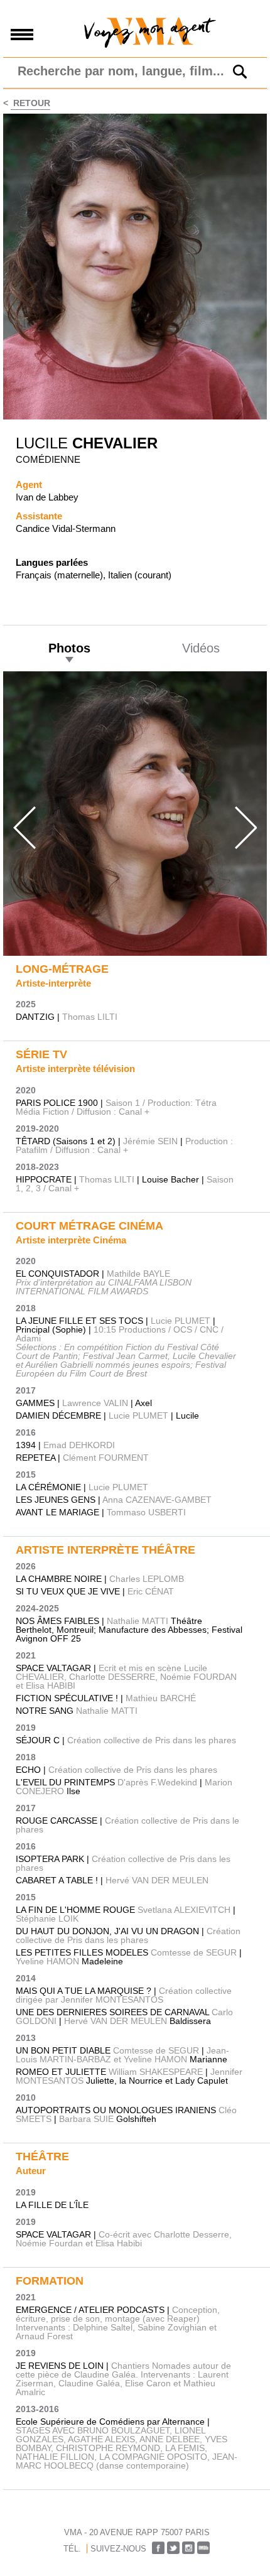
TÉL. (72, 2549)
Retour (30, 103)
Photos (69, 648)
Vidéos (201, 648)
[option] (135, 814)
